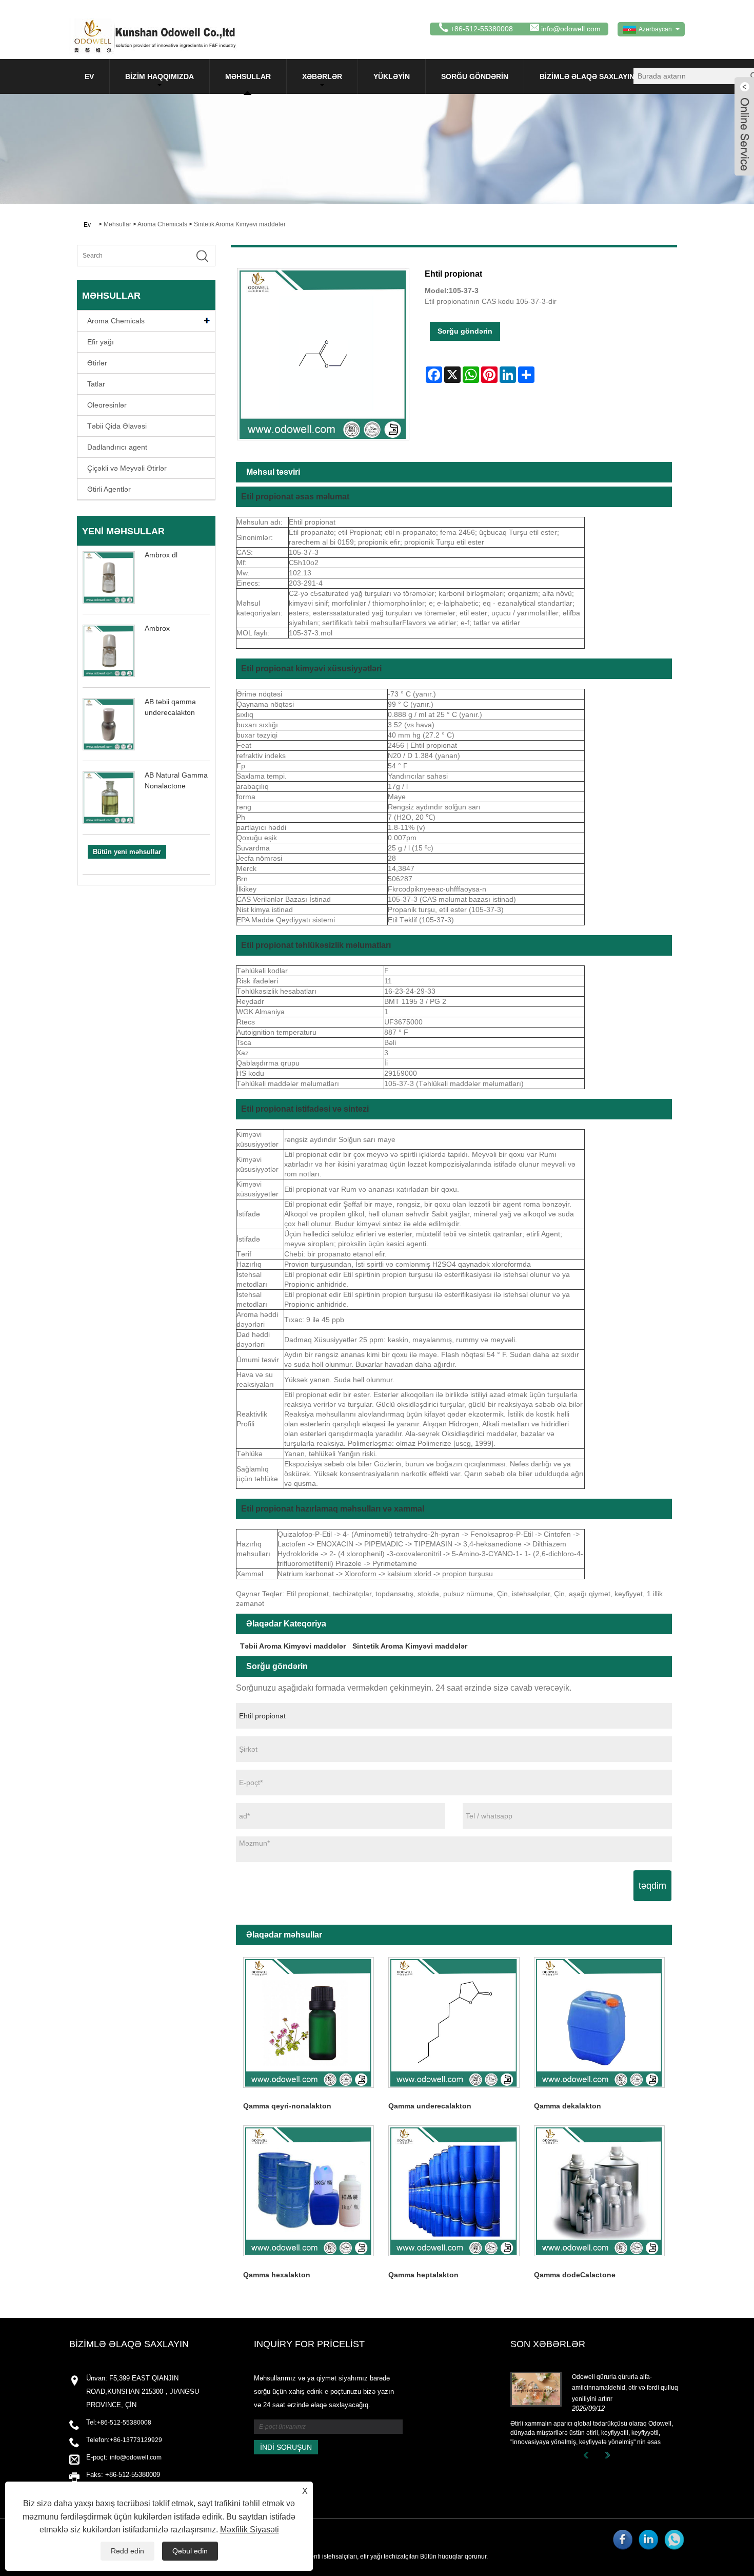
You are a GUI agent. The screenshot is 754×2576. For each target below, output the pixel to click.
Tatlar (96, 384)
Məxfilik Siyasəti (250, 2530)
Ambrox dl (161, 555)
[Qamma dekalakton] (599, 2022)
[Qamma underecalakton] (454, 2022)
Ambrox (157, 628)
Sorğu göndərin (475, 76)
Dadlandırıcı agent (117, 447)
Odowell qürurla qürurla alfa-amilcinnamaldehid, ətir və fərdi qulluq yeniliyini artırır (625, 2388)
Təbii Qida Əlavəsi (117, 426)
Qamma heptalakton (423, 2275)
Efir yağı (101, 342)
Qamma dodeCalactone (575, 2275)
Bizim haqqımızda (160, 76)
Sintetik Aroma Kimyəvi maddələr (240, 224)
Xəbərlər (322, 76)
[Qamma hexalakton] (309, 2191)
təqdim (652, 1886)
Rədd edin (127, 2551)
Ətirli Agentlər (109, 489)
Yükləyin (392, 76)
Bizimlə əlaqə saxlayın (587, 76)
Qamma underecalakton (430, 2106)
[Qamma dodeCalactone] (599, 2191)
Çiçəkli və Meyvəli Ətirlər (127, 468)
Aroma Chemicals (162, 224)
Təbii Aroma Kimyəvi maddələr (293, 1646)
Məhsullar (248, 76)
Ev (89, 76)
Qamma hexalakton (277, 2275)
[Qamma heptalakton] (454, 2191)
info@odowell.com (571, 29)
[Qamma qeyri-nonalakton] (309, 2022)
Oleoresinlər (107, 405)
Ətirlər (97, 363)
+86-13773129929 (136, 2440)
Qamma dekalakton (568, 2106)
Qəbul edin (190, 2551)
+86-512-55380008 (124, 2423)
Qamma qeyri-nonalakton (287, 2106)
